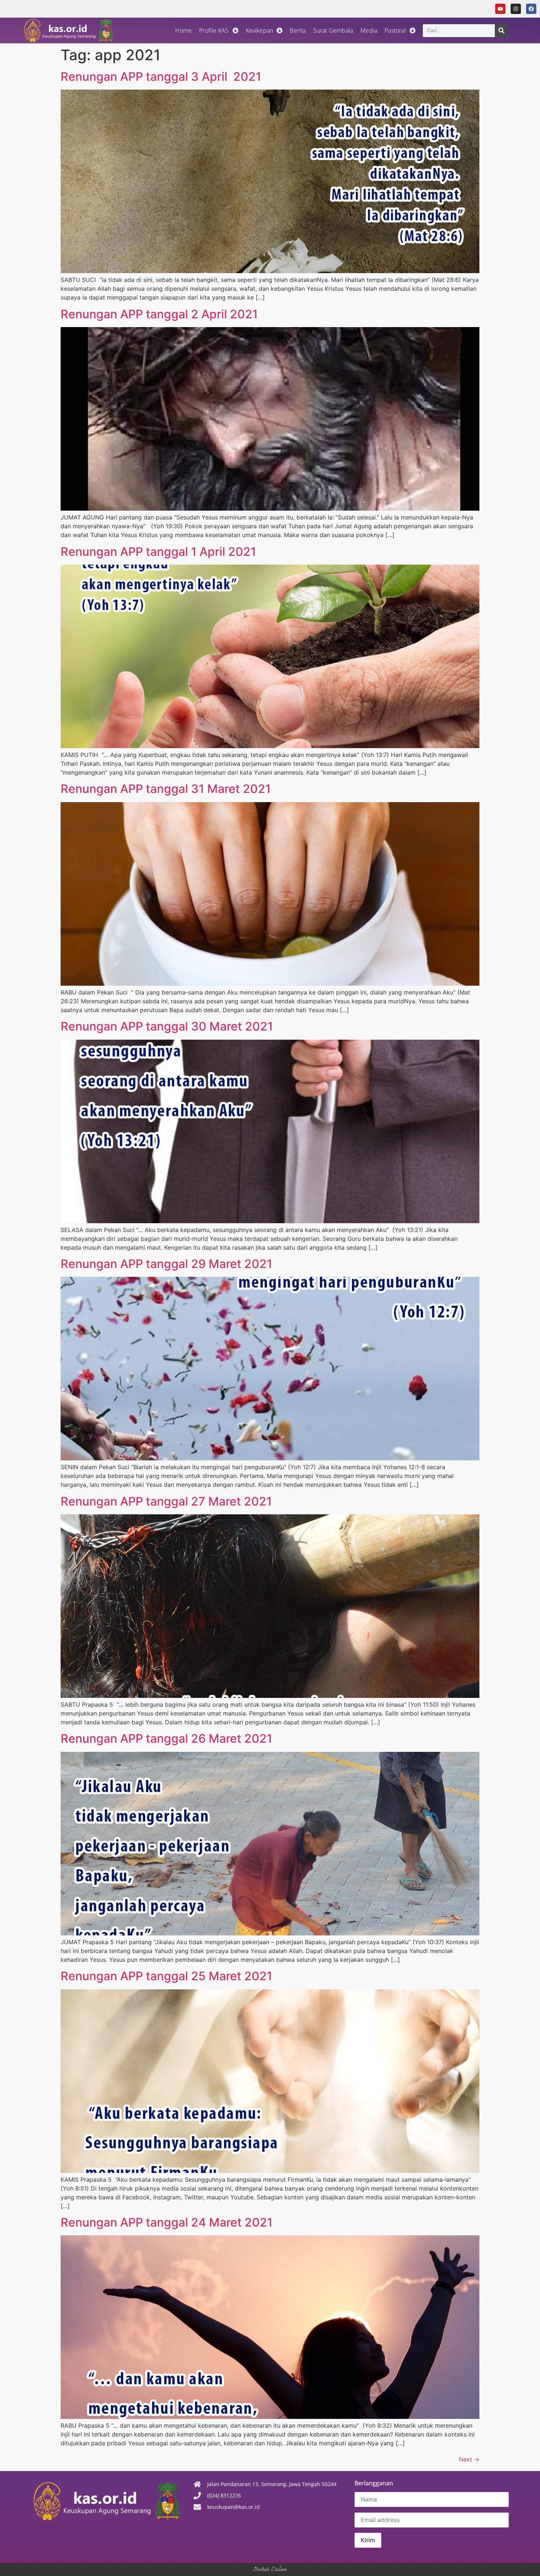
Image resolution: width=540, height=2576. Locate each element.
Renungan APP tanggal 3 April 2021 (161, 77)
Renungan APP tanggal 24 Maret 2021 (167, 2222)
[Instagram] (516, 9)
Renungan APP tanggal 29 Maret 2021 (166, 1264)
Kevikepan (260, 30)
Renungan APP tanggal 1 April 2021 (158, 552)
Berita (298, 30)
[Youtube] (500, 9)
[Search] (501, 31)
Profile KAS (214, 30)
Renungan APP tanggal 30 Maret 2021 (167, 1026)
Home (183, 30)
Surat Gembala (333, 30)
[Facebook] (531, 9)
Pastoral (395, 30)
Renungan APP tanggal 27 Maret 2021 (166, 1501)
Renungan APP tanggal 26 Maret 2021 (166, 1738)
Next (469, 2459)
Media (369, 30)
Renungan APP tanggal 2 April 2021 (159, 314)
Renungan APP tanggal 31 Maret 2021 (166, 789)
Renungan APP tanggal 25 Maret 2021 (166, 1976)
